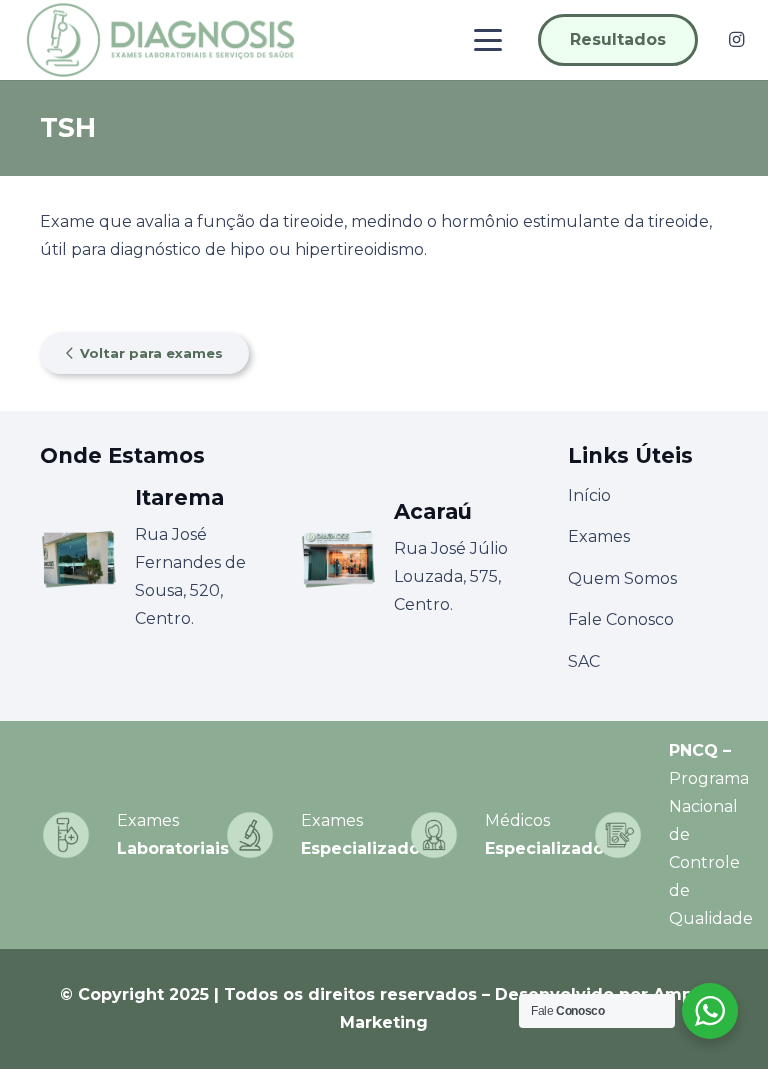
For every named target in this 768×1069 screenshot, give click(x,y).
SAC (584, 661)
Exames (599, 536)
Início (589, 495)
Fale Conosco (621, 619)
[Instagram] (736, 40)
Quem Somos (622, 578)
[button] (489, 40)
